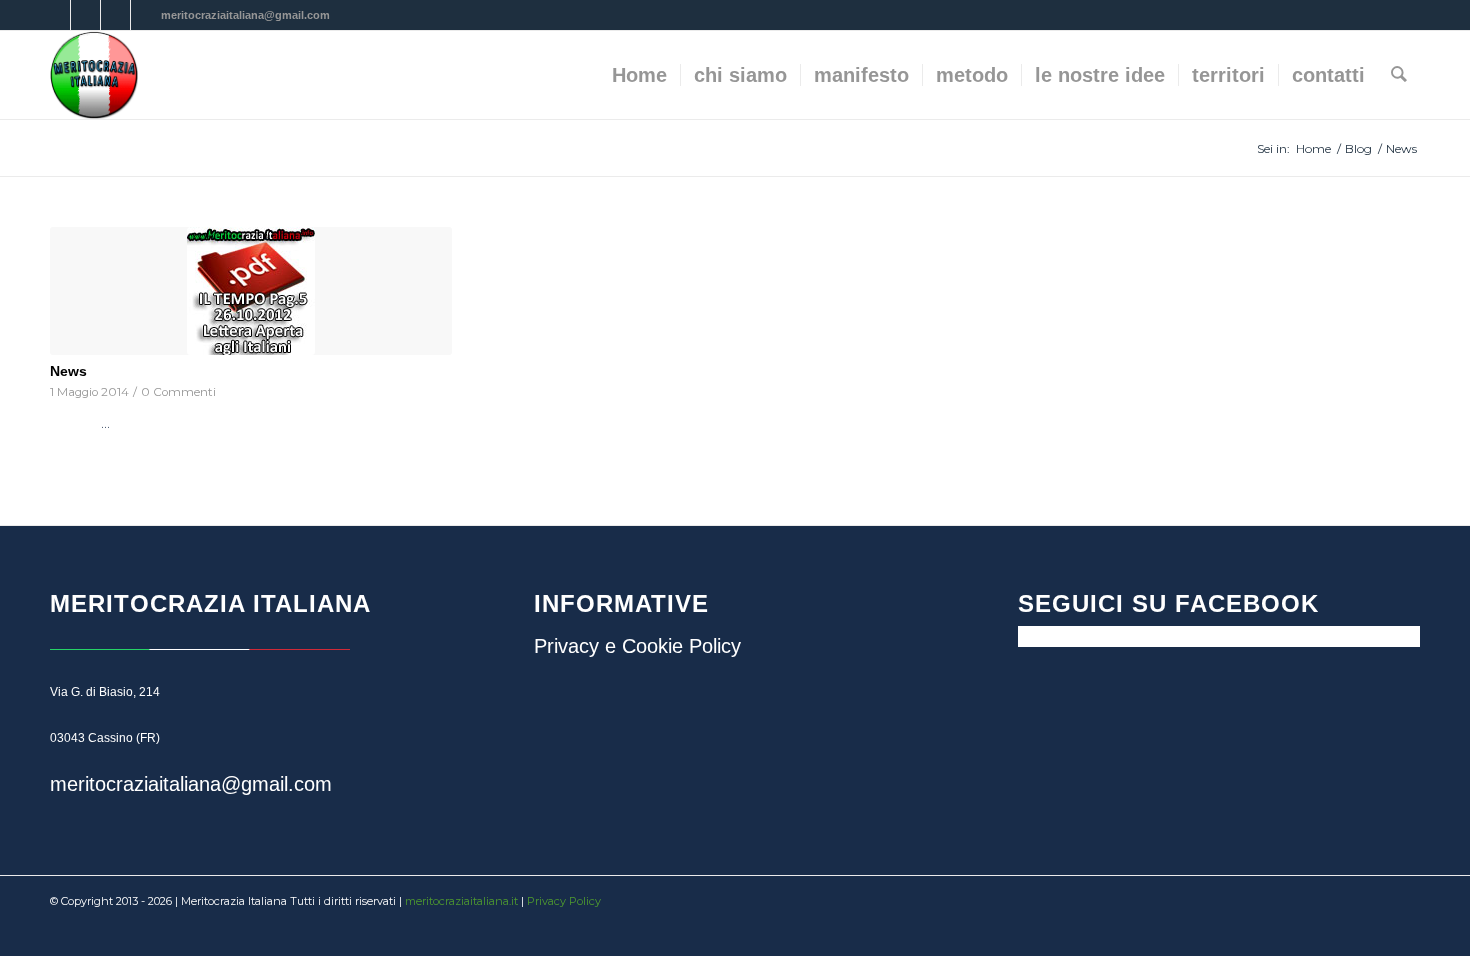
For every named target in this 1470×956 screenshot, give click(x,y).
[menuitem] (639, 75)
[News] (251, 291)
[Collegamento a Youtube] (115, 15)
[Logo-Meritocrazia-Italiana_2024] (94, 75)
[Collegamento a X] (85, 15)
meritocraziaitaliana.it (461, 901)
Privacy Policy (564, 901)
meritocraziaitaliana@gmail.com (191, 784)
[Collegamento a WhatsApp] (146, 15)
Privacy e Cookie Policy (637, 646)
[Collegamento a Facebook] (55, 15)
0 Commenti (178, 392)
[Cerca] (1399, 75)
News (68, 371)
